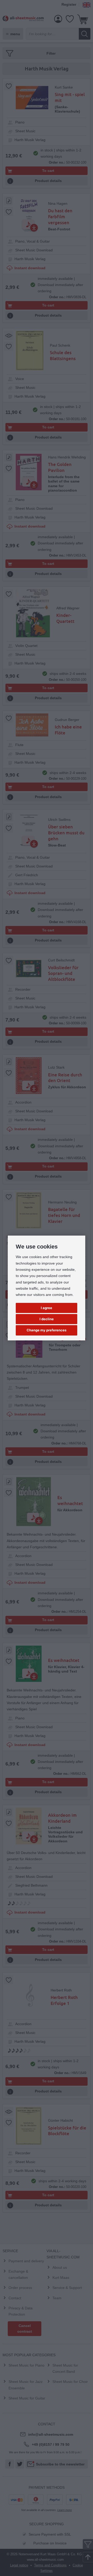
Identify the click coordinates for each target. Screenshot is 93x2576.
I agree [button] (47, 1308)
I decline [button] (47, 1319)
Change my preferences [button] (47, 1330)
